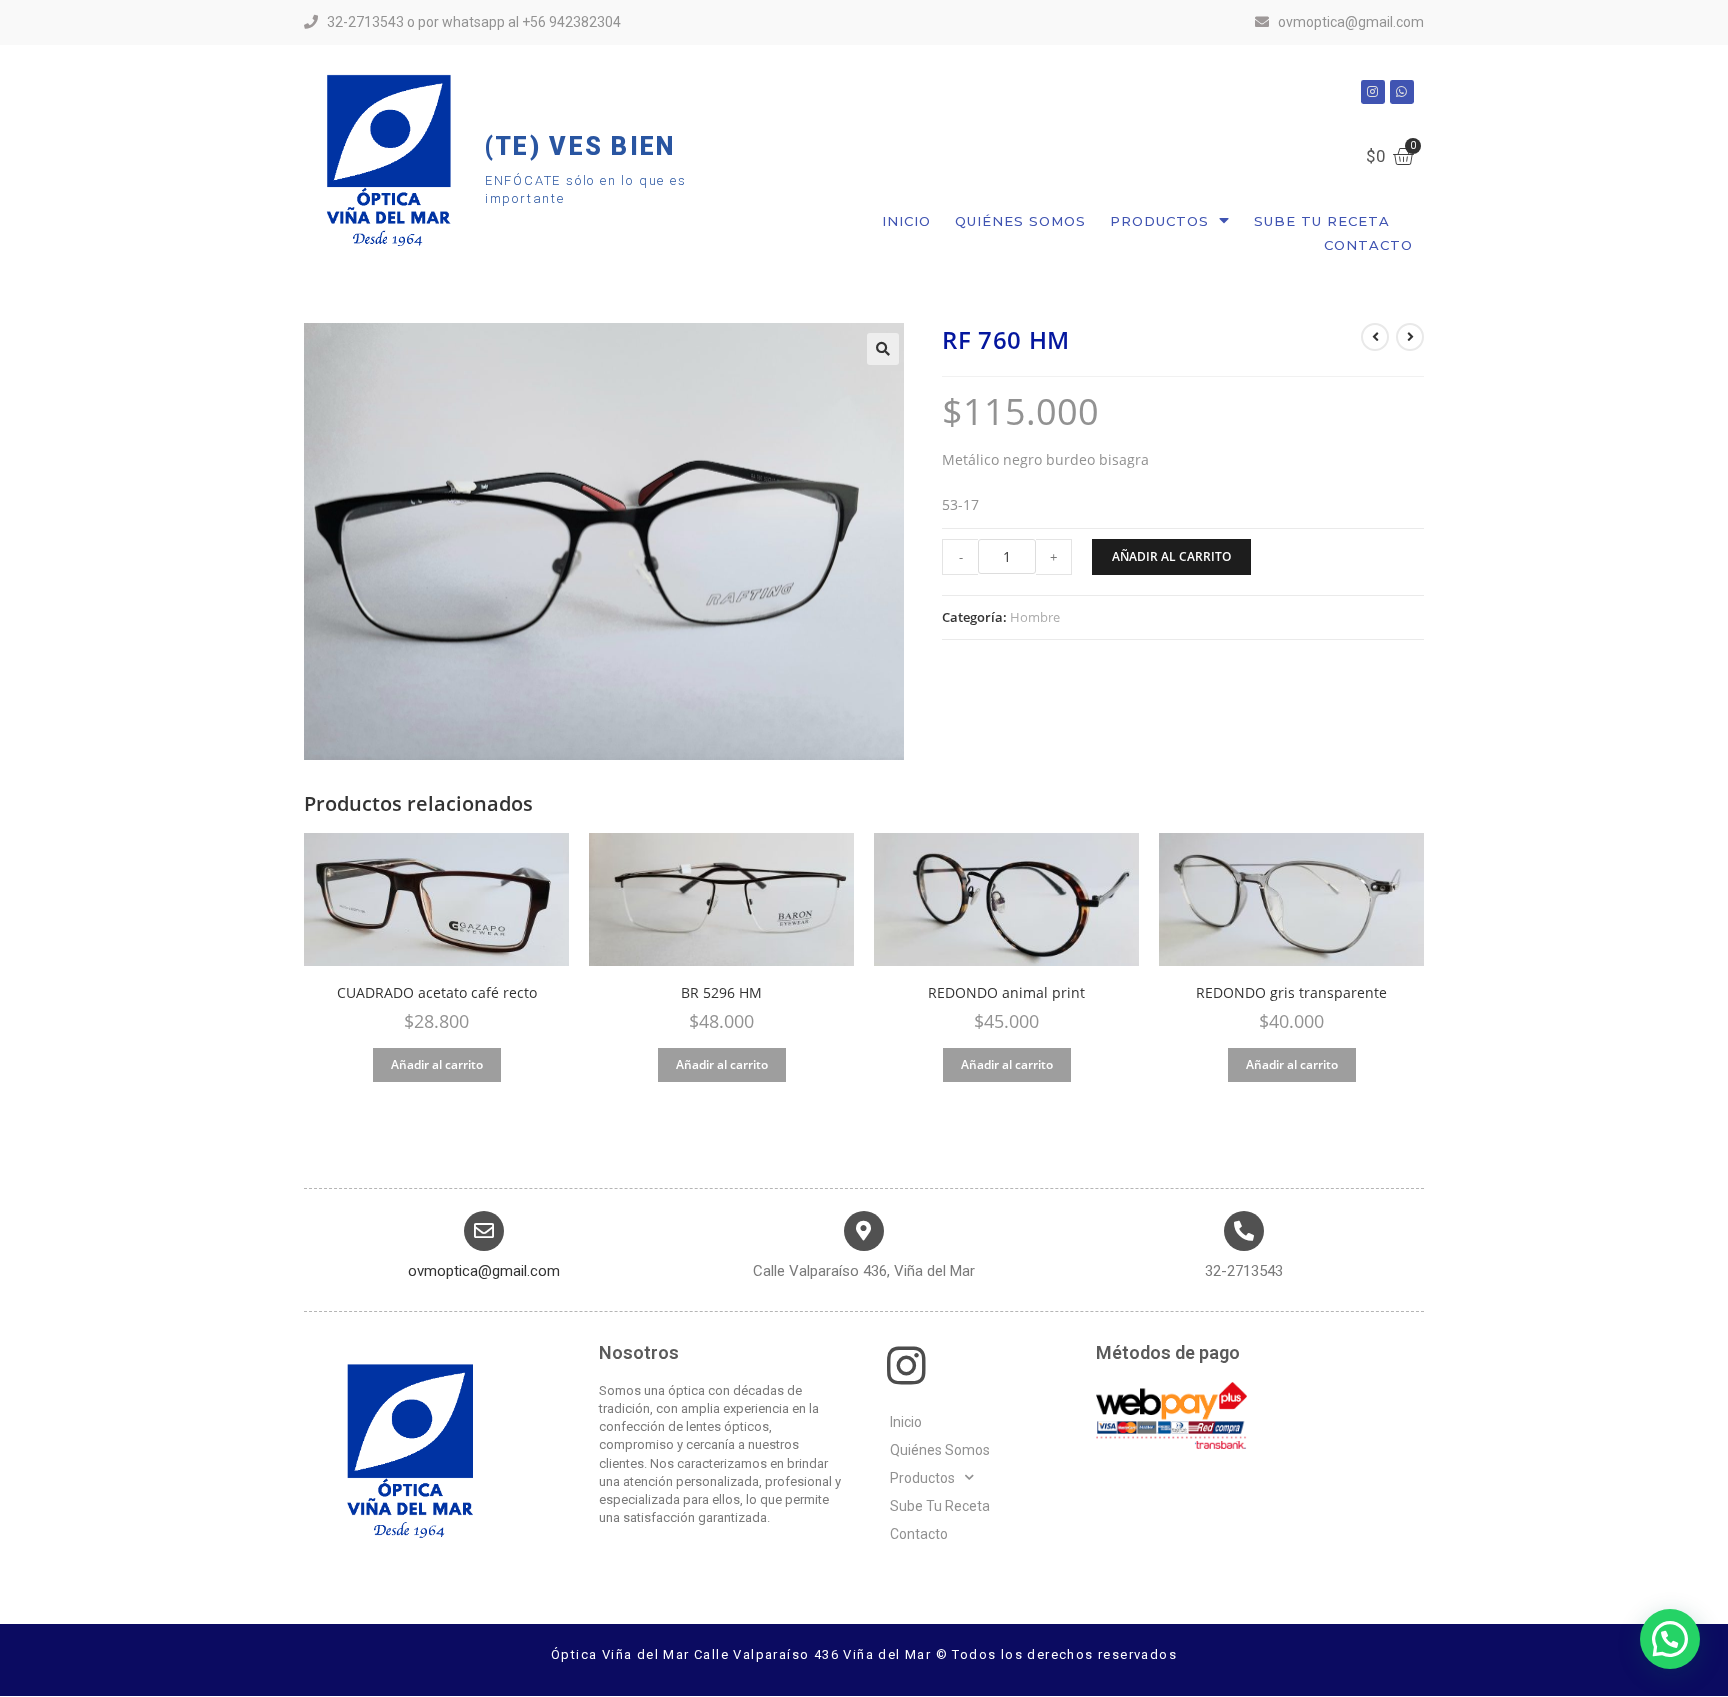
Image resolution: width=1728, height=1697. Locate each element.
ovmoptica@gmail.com (484, 1271)
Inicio (906, 221)
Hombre (1035, 617)
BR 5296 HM (721, 993)
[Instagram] (1373, 92)
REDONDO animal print (1006, 993)
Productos (1159, 221)
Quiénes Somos (1020, 221)
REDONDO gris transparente (1291, 993)
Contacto (1368, 245)
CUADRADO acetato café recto (437, 993)
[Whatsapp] (1402, 92)
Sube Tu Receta (1322, 221)
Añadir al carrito (1171, 556)
